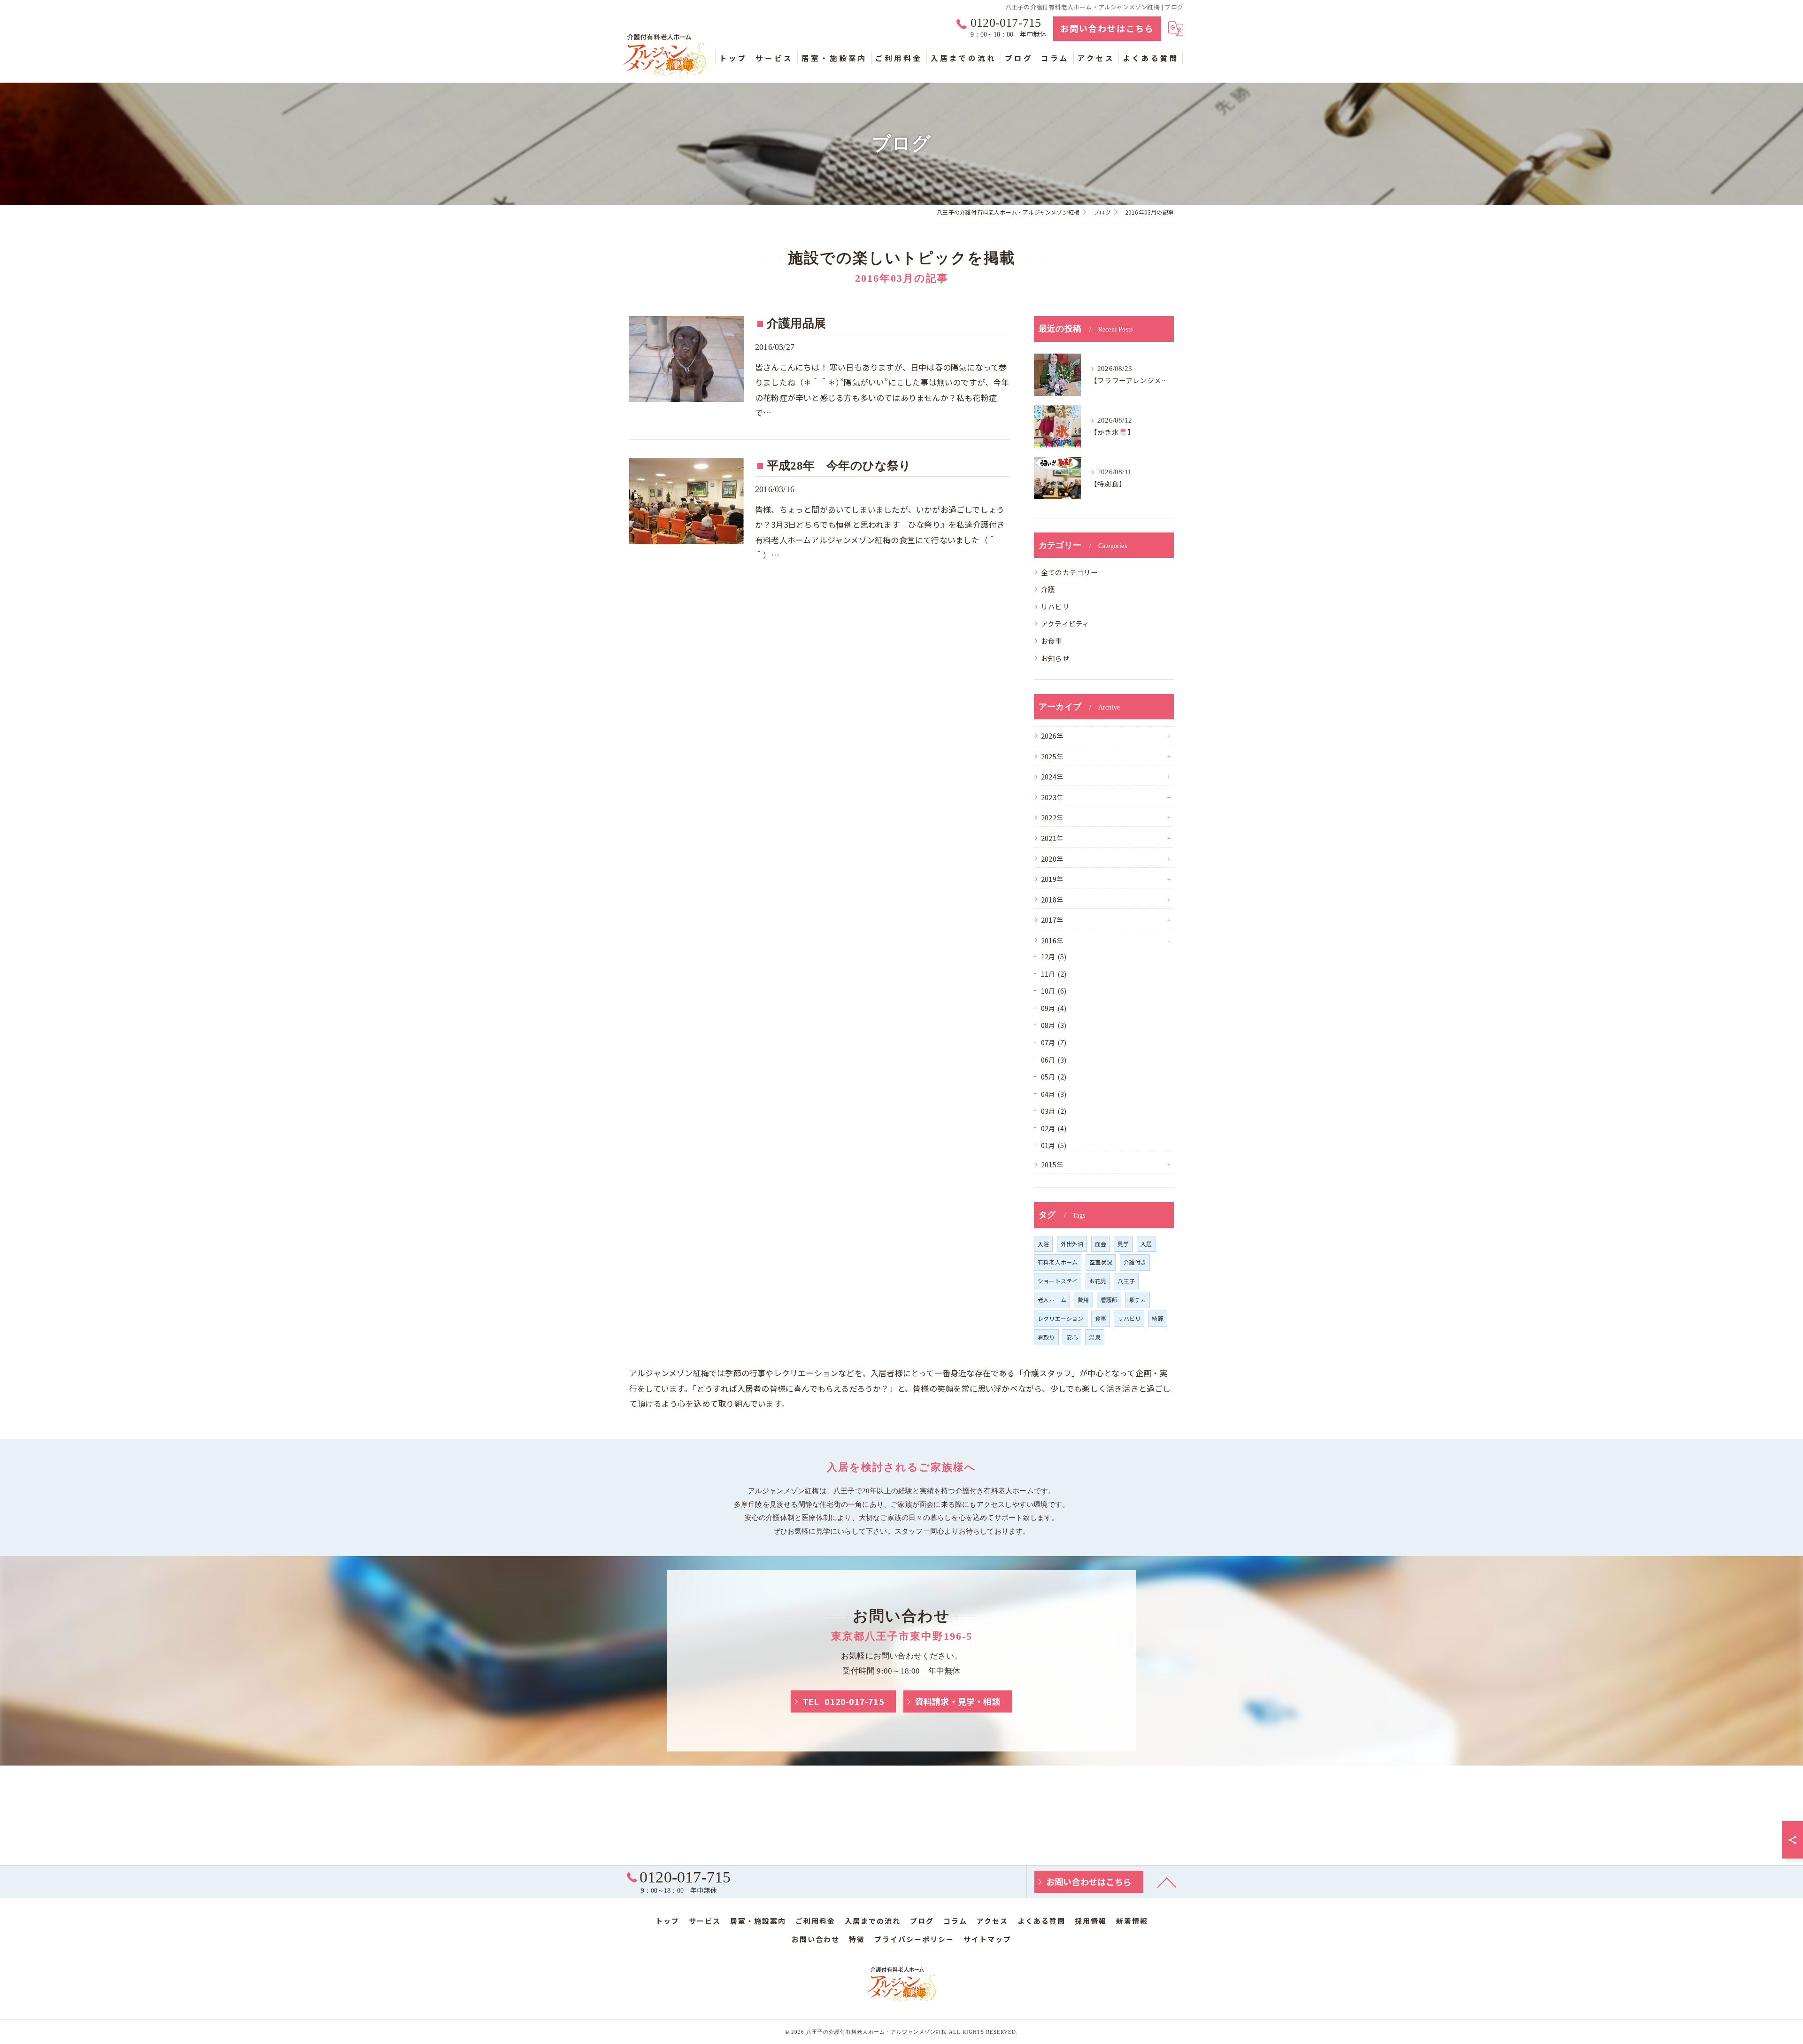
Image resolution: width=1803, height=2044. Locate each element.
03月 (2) (1054, 1111)
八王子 (1126, 1281)
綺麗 (1157, 1318)
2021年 (1052, 838)
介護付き (1135, 1262)
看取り (1046, 1337)
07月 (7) (1054, 1042)
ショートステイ (1058, 1281)
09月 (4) (1054, 1008)
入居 (1146, 1244)
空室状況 (1101, 1262)
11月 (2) (1054, 974)
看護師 (1109, 1300)
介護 (1048, 589)
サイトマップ (987, 1939)
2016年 (1052, 940)
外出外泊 (1072, 1244)
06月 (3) (1054, 1060)
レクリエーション (1061, 1318)
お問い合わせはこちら (1107, 28)
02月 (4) (1054, 1128)
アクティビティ (1065, 623)
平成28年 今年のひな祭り (839, 466)
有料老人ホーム (1058, 1262)
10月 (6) (1054, 991)
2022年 (1052, 817)
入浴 (1043, 1244)
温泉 (1094, 1337)
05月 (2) (1054, 1076)
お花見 (1098, 1281)
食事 (1101, 1318)
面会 (1101, 1244)
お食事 (1052, 641)
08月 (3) (1054, 1025)
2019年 (1052, 879)
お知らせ (1055, 658)
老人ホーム (1052, 1300)
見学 (1123, 1244)
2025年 (1052, 756)
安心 (1072, 1337)
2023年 (1052, 797)
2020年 (1052, 859)
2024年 (1052, 776)
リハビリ (1055, 606)
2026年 (1052, 736)
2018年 (1052, 899)
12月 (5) (1054, 956)
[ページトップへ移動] (1167, 1882)
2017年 (1052, 920)
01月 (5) (1054, 1145)
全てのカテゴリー (1070, 572)
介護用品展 (796, 323)
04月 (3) (1054, 1094)
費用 (1083, 1300)
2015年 (1052, 1164)
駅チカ (1138, 1300)
